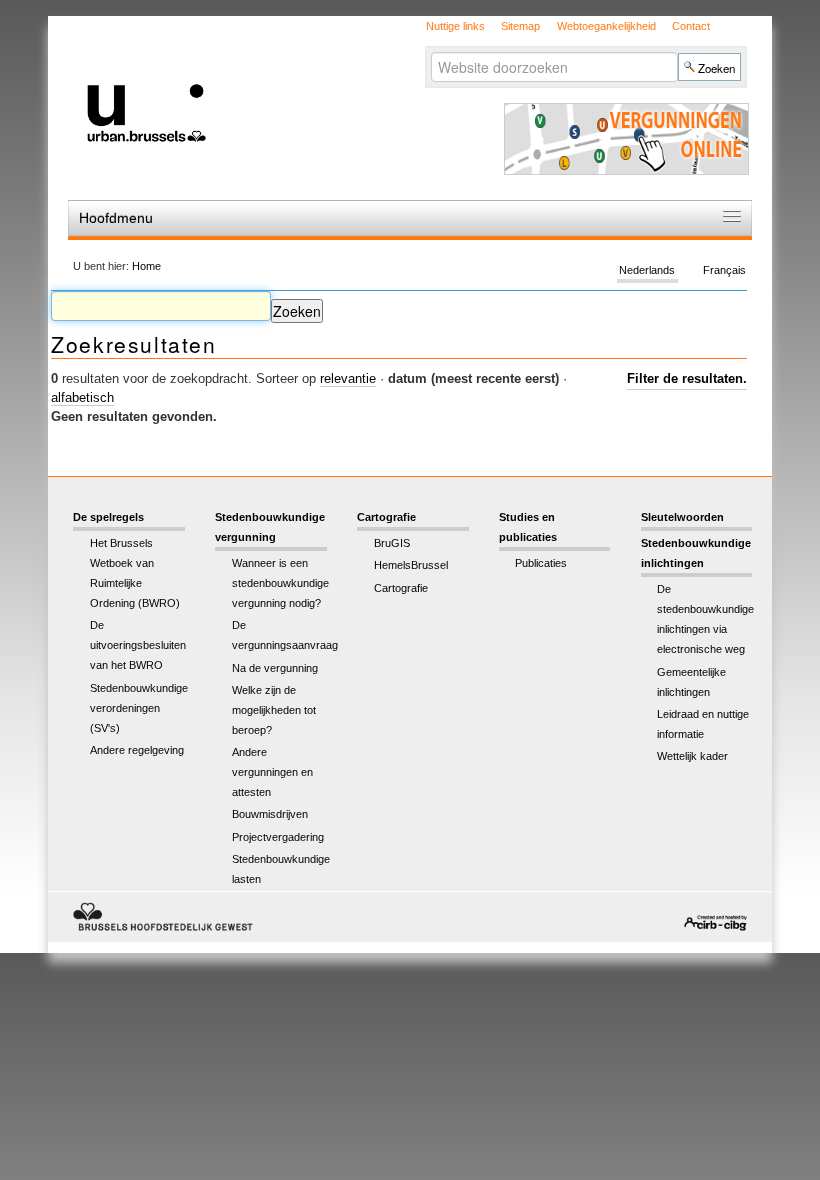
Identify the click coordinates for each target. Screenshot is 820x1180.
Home (146, 266)
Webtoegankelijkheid (606, 26)
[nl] (267, 78)
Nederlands (647, 270)
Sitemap (520, 26)
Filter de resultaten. (687, 378)
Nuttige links (455, 26)
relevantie (348, 378)
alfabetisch (82, 397)
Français (724, 270)
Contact (691, 26)
